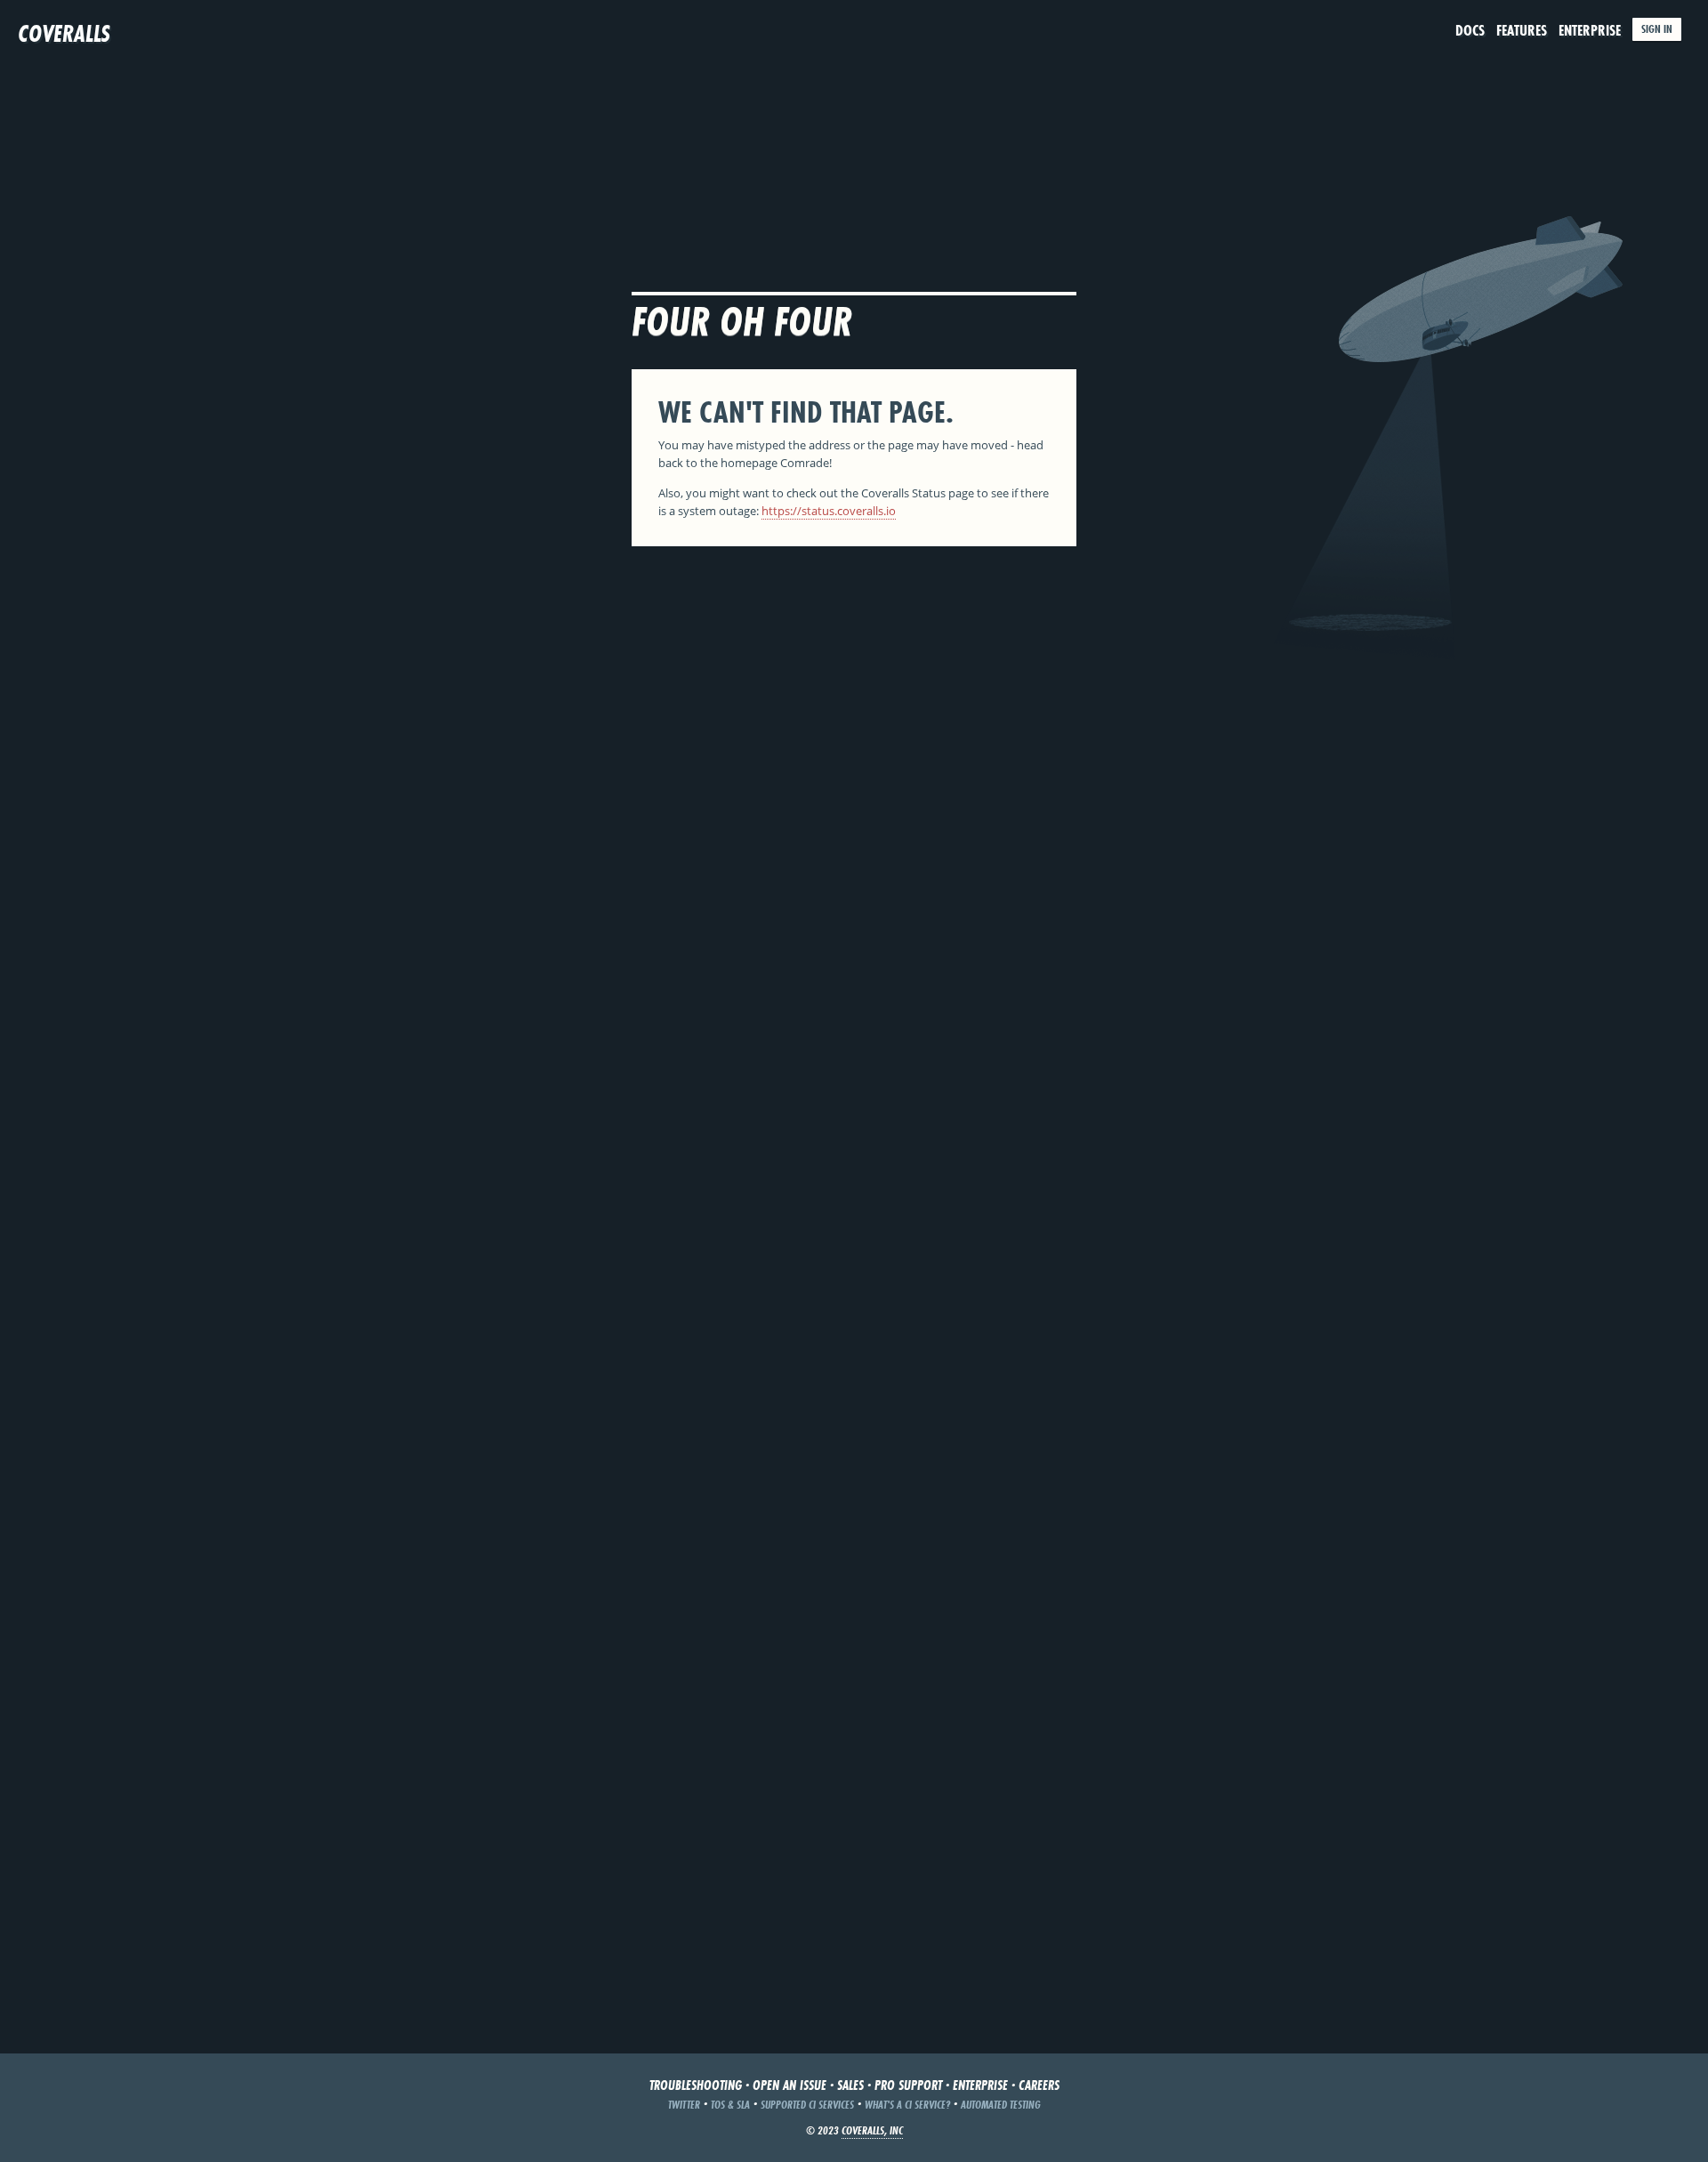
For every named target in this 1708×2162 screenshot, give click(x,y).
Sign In (1657, 29)
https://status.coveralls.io (829, 511)
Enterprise (1590, 30)
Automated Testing (1001, 2105)
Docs (1470, 30)
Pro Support (908, 2085)
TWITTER (684, 2105)
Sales (850, 2085)
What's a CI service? (907, 2105)
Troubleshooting (696, 2085)
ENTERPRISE (980, 2085)
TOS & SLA (730, 2105)
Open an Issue (790, 2085)
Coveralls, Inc (872, 2130)
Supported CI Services (807, 2105)
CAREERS (1039, 2085)
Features (1522, 30)
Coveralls (64, 33)
